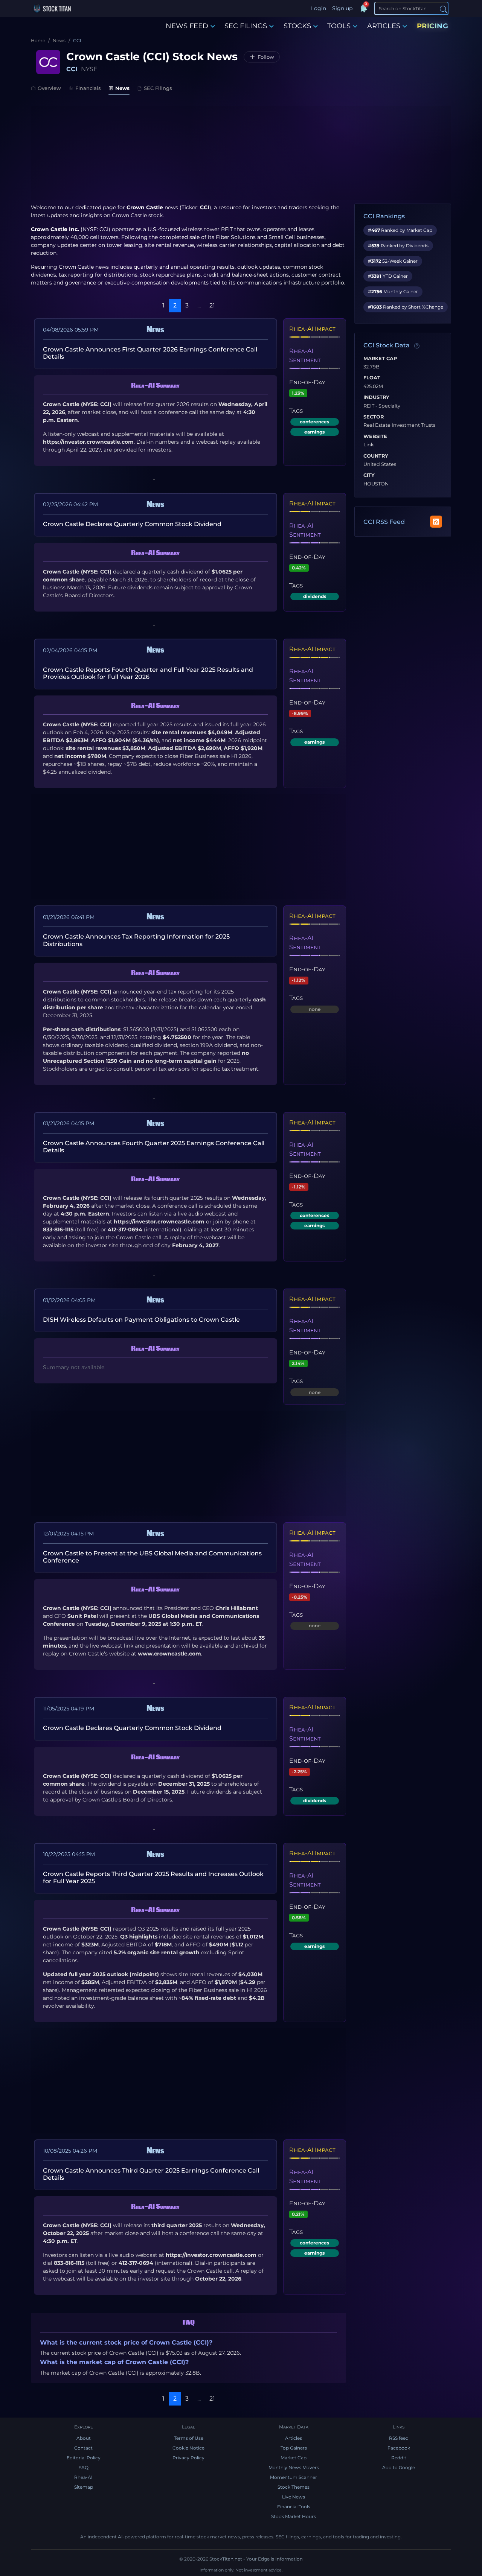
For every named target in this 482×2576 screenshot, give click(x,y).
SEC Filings (158, 88)
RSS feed (399, 2438)
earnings (314, 432)
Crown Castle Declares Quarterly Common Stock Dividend (132, 524)
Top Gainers (294, 2448)
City (369, 475)
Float (372, 378)
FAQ (83, 2467)
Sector (374, 417)
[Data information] (417, 346)
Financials (88, 88)
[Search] (444, 9)
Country (376, 456)
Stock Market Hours (294, 2516)
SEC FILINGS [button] (246, 26)
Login (319, 8)
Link (369, 445)
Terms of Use (189, 2438)
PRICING (433, 26)
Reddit (399, 2458)
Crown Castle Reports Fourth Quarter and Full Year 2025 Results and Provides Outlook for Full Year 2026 (148, 673)
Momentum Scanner (294, 2477)
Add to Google (399, 2467)
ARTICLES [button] (384, 26)
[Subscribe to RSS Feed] (436, 522)
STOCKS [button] (297, 26)
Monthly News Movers (294, 2467)
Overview (49, 88)
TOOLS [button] (339, 26)
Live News (294, 2497)
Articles (294, 2438)
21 (212, 305)
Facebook (399, 2448)
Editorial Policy (84, 2458)
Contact (83, 2448)
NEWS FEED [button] (187, 26)
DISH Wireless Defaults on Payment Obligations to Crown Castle (141, 1320)
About (84, 2438)
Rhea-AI (83, 2477)
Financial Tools (294, 2507)
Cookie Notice (188, 2448)
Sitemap (84, 2487)
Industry (376, 397)
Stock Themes (294, 2487)
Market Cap (380, 359)
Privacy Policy (188, 2458)
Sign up (342, 8)
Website (375, 437)
